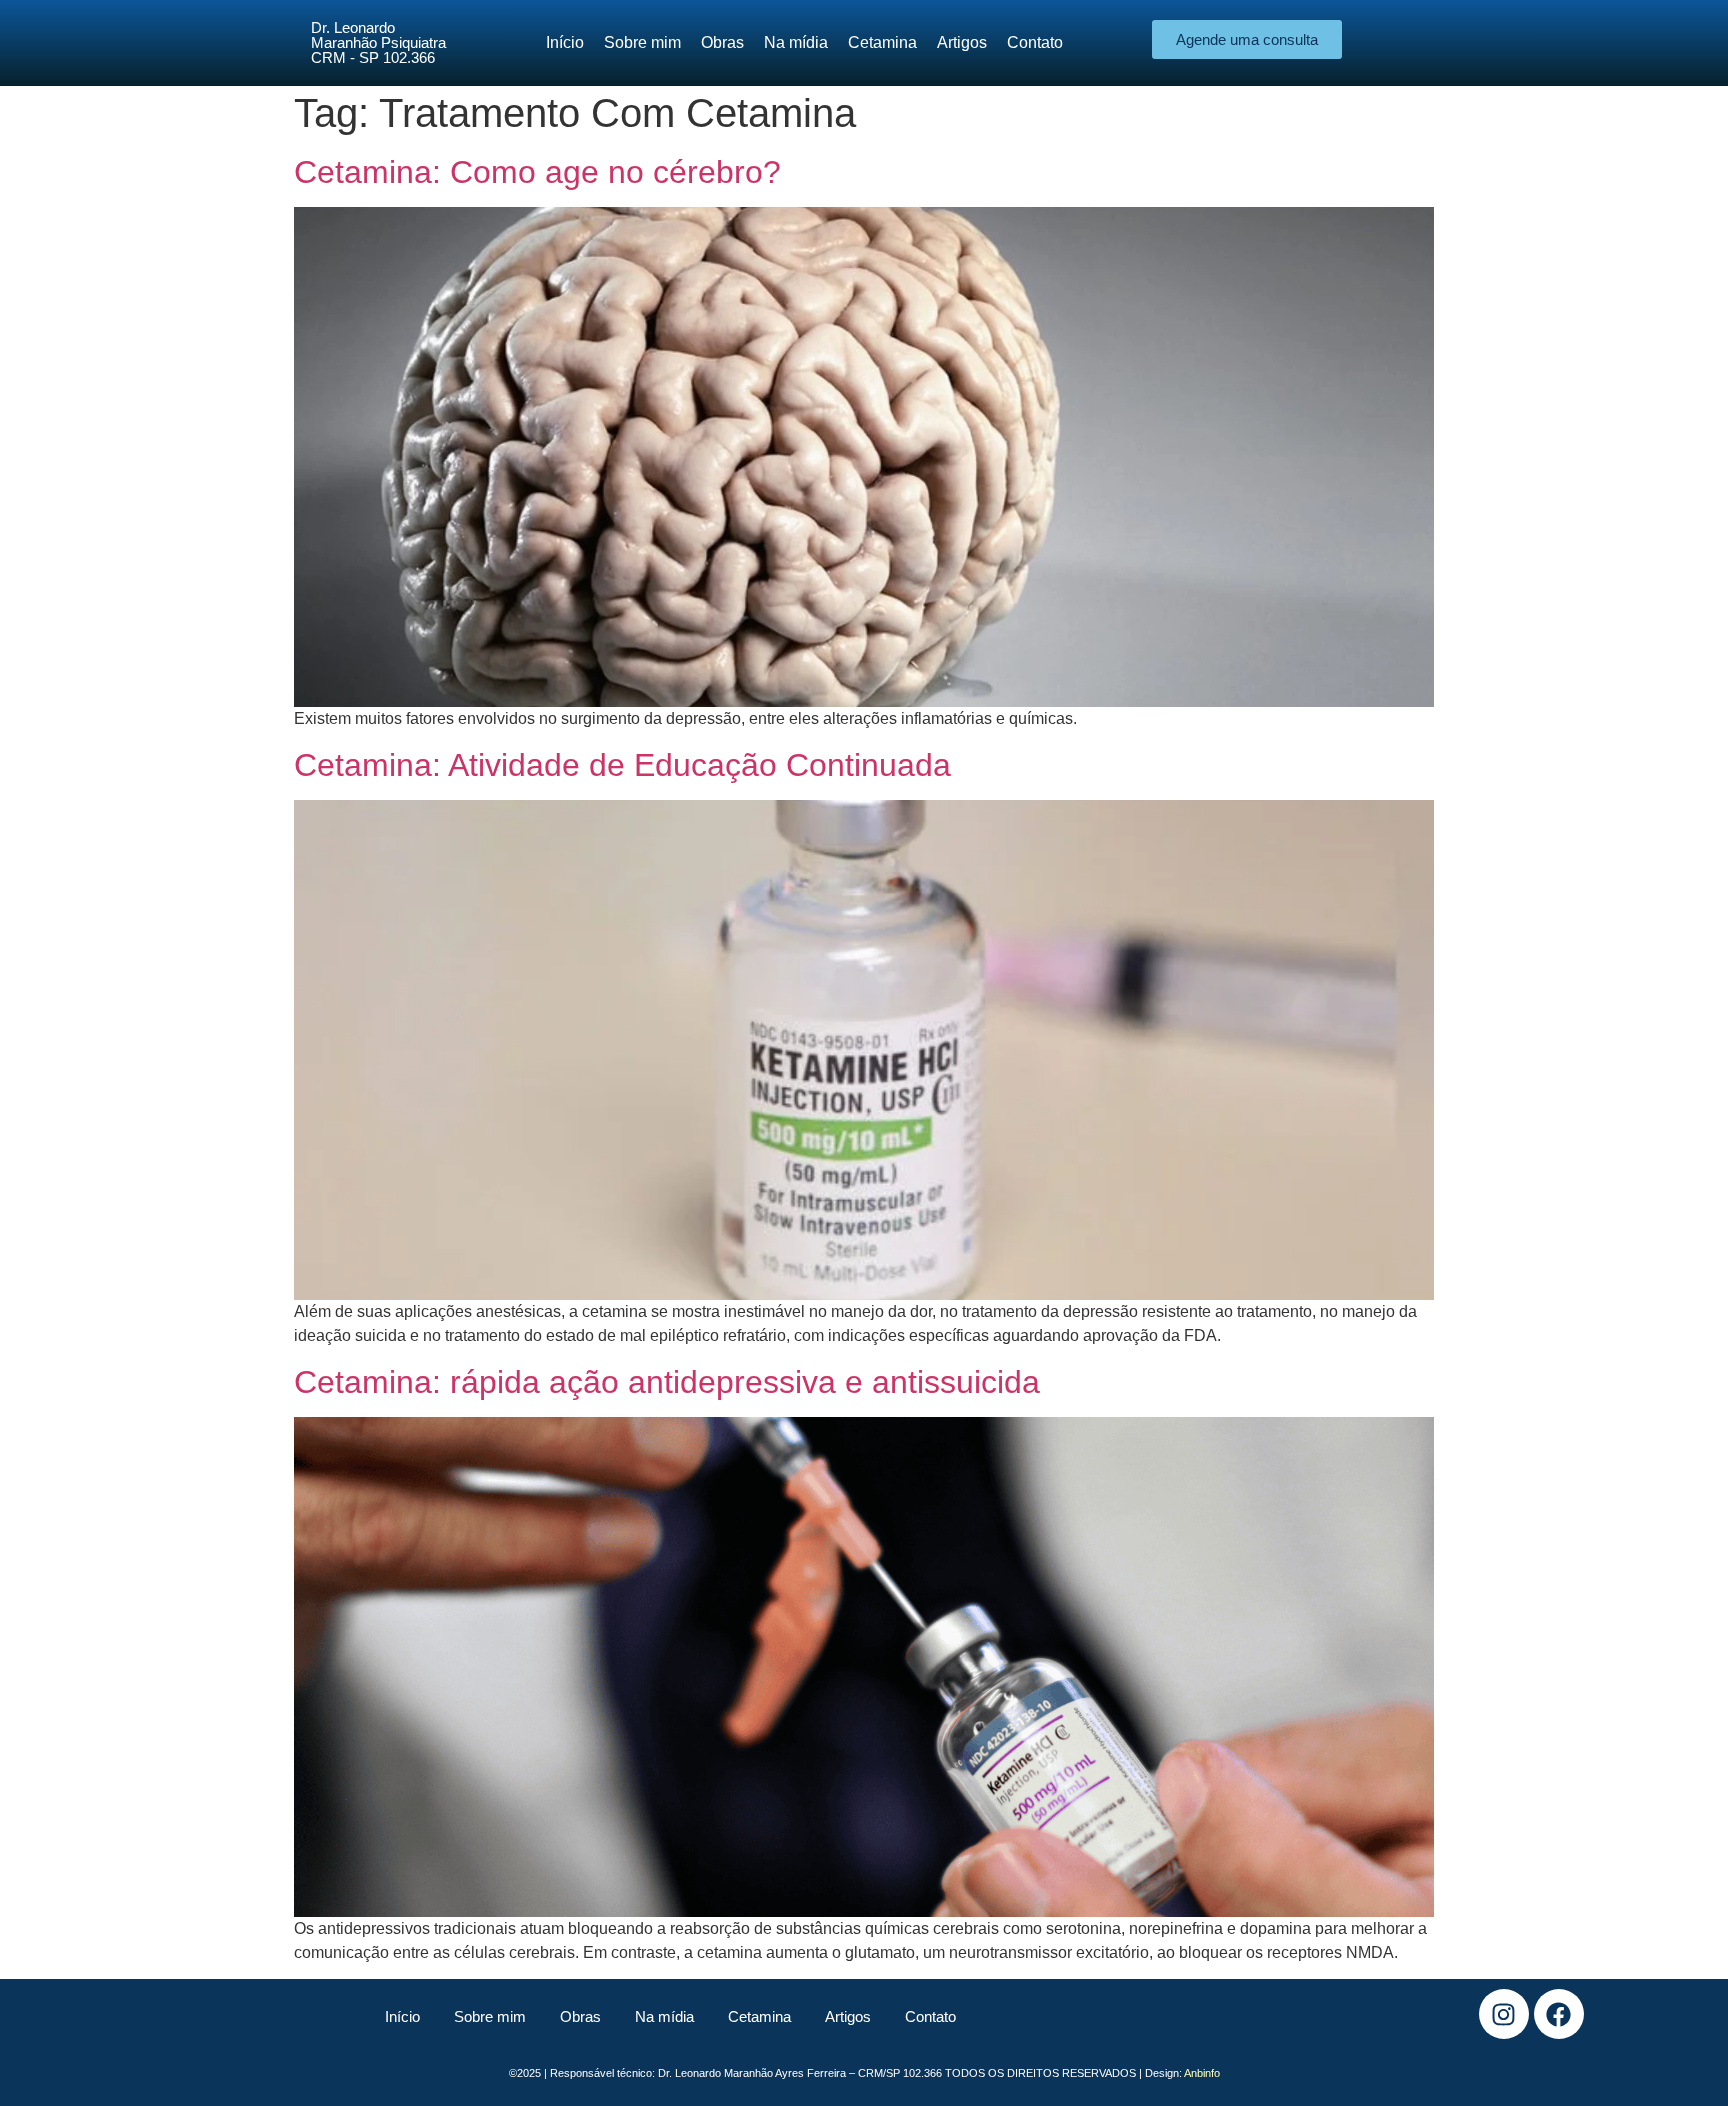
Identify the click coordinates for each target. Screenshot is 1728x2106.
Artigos (848, 2016)
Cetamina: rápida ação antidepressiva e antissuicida (667, 1382)
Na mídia (664, 2016)
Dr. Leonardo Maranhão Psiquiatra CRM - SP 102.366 (378, 42)
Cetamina (759, 2016)
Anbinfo (1202, 2073)
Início (402, 2016)
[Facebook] (1559, 2014)
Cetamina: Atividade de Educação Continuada (622, 765)
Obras (580, 2016)
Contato (930, 2016)
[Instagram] (1504, 2014)
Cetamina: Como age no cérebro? (537, 172)
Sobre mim (490, 2016)
